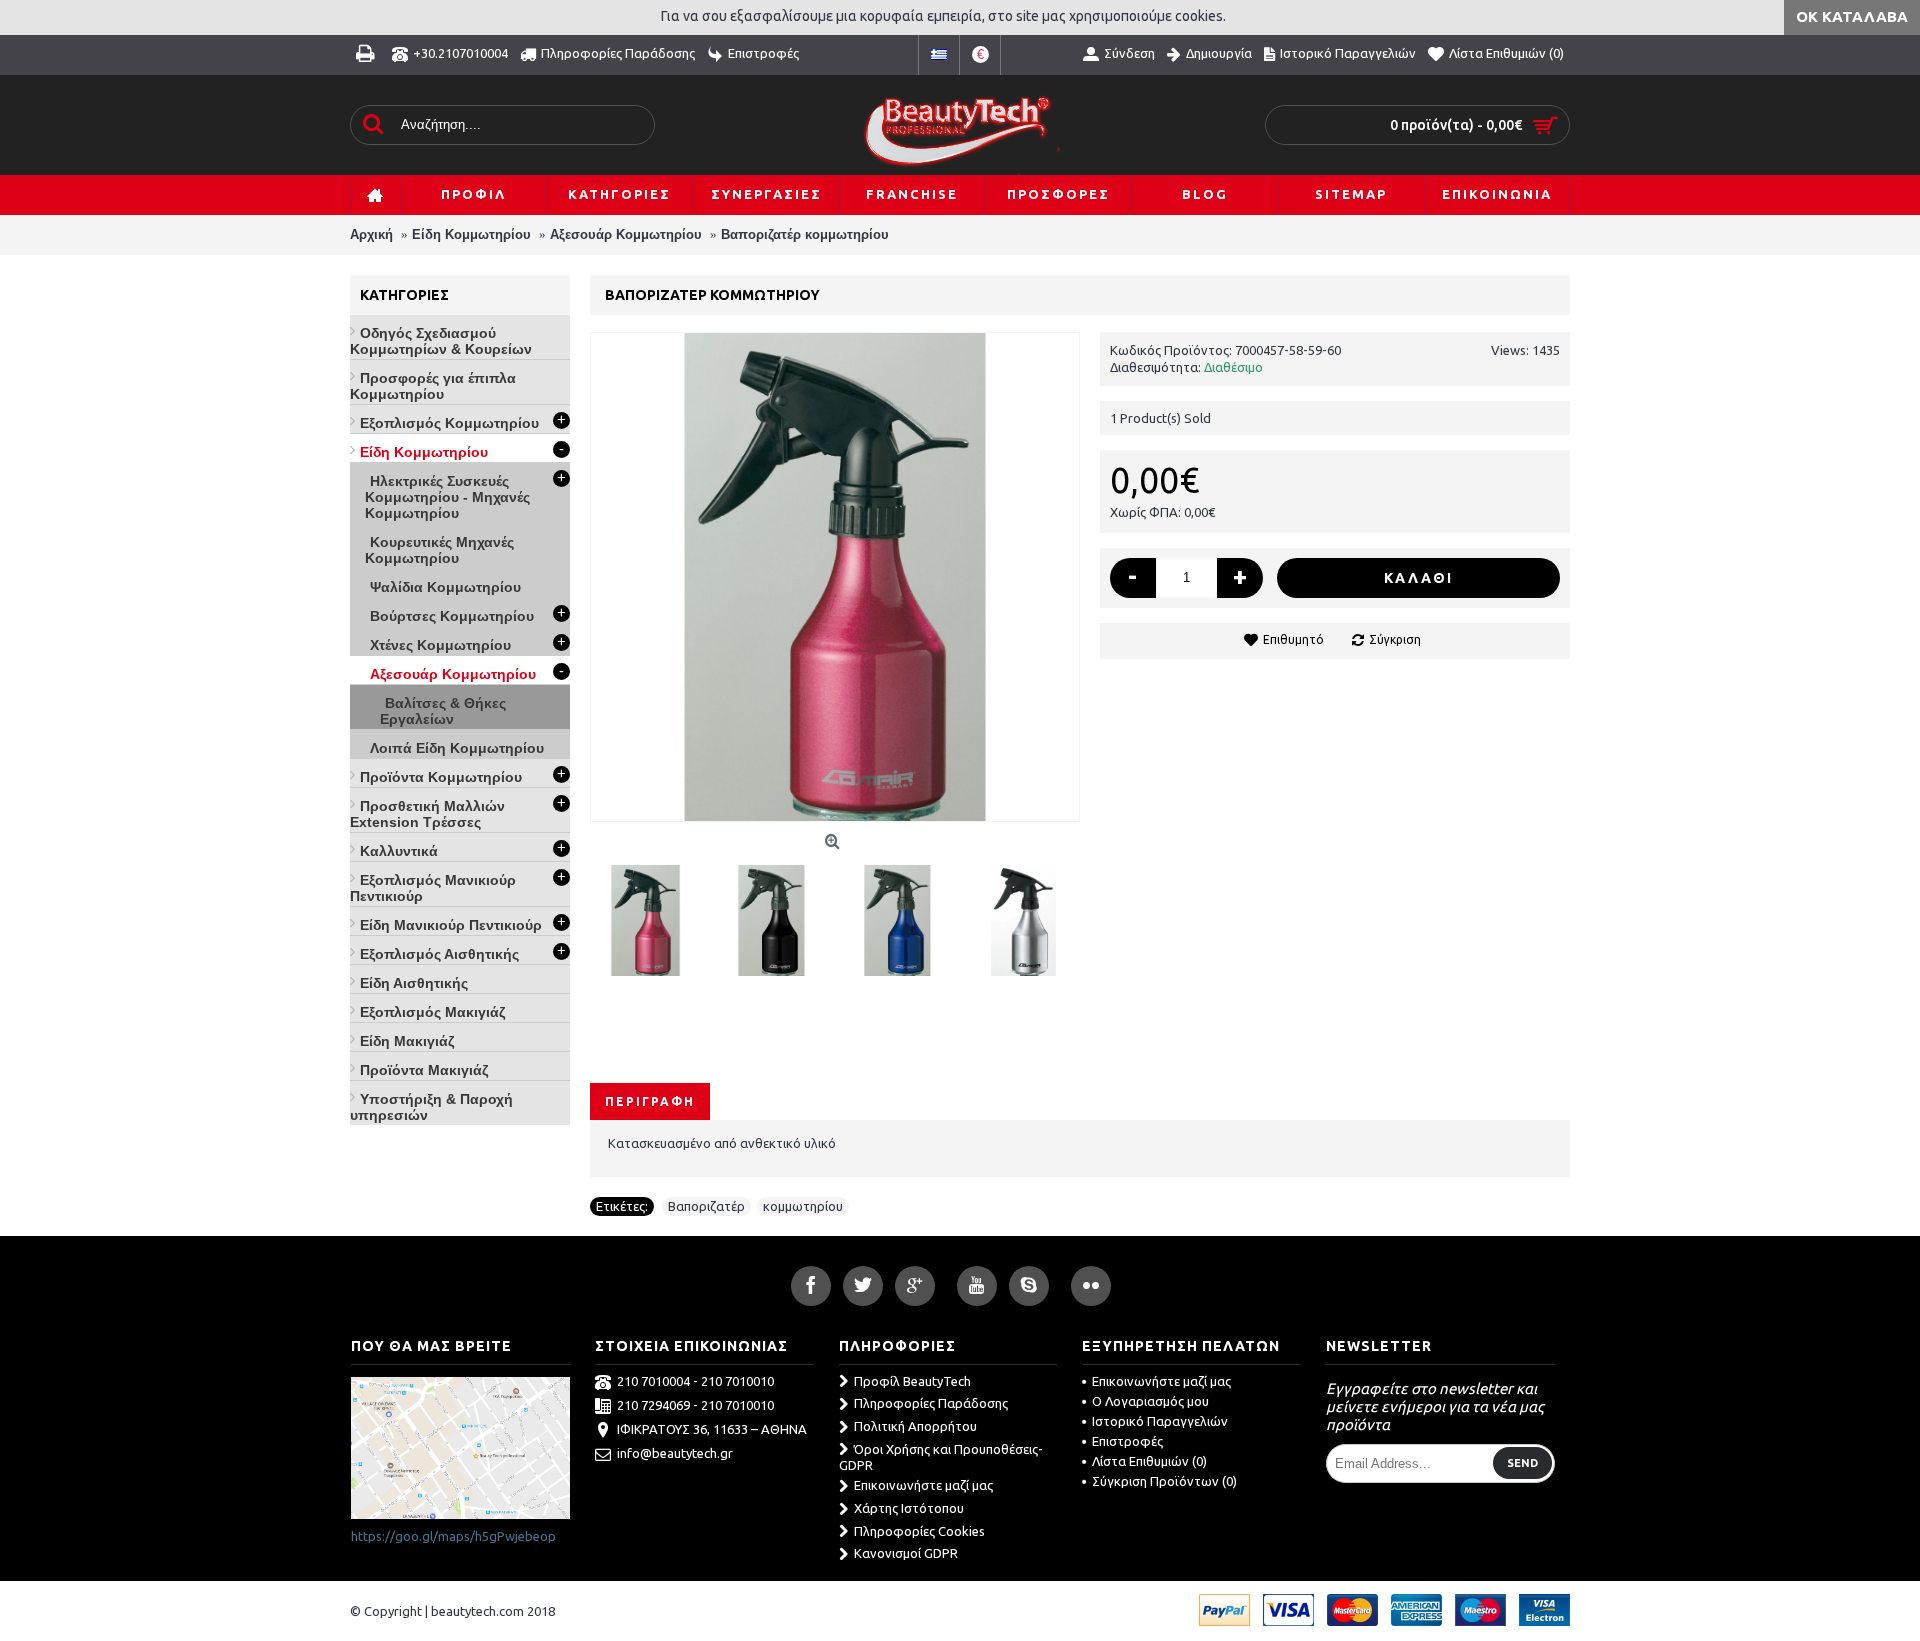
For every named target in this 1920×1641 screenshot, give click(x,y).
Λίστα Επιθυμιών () (1149, 1461)
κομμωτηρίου (803, 1206)
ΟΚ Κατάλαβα (1852, 16)
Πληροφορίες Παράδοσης (931, 1403)
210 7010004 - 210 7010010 (695, 1381)
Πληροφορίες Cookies (919, 1531)
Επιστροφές (1127, 1441)
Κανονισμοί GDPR (906, 1553)
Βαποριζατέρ (706, 1206)
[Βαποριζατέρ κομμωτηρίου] (653, 913)
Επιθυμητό (1293, 639)
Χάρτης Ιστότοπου (909, 1508)
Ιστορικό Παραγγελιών (1160, 1421)
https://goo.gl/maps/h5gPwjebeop (453, 1536)
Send (1522, 1463)
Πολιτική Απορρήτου (915, 1426)
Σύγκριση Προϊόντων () (1164, 1481)
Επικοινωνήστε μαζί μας (923, 1485)
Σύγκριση (1395, 639)
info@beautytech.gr (675, 1453)
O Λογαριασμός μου (1150, 1401)
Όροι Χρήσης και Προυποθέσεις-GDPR (941, 1457)
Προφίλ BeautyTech (912, 1381)
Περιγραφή (650, 1101)
